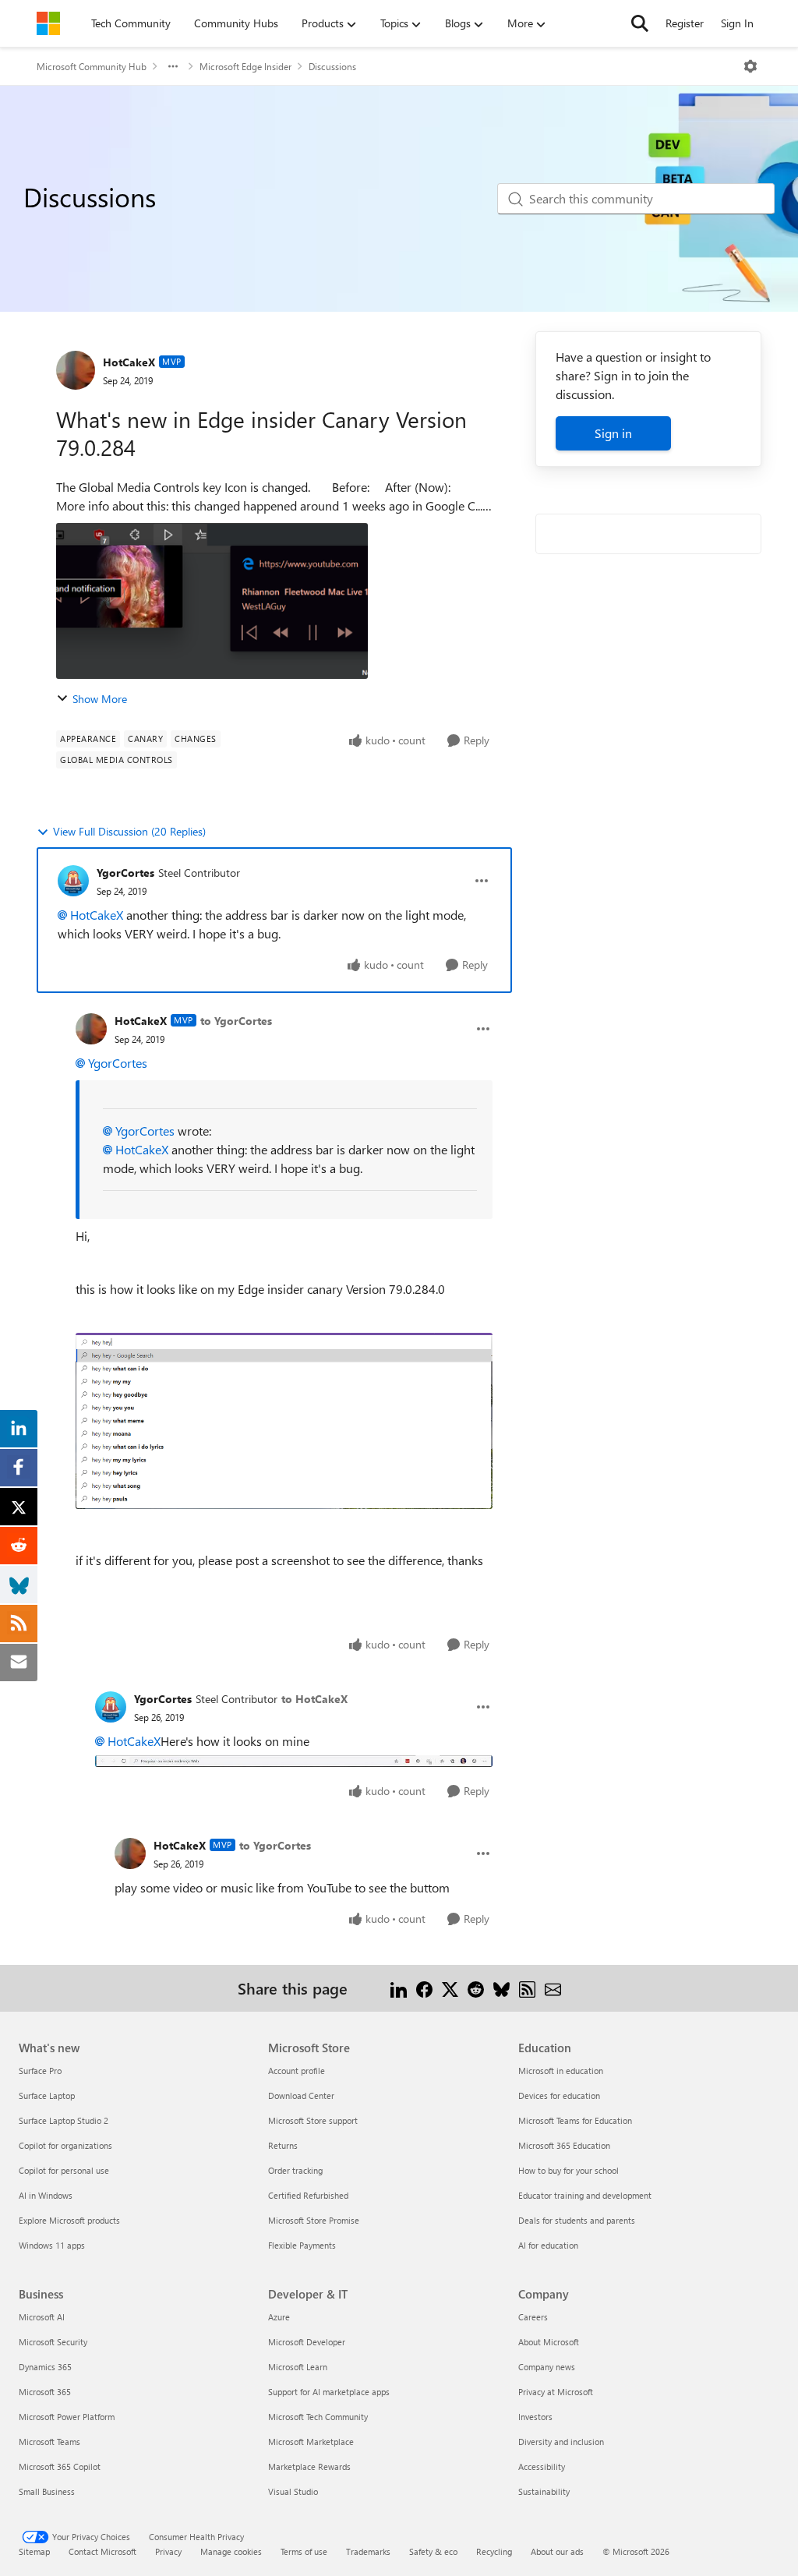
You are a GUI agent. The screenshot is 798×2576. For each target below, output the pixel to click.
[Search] (640, 23)
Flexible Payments (302, 2245)
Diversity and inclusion (561, 2442)
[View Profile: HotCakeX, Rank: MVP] (76, 370)
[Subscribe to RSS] (527, 1988)
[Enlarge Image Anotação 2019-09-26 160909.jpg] (294, 1760)
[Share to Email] (553, 1988)
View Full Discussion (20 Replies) (129, 831)
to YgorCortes (236, 1021)
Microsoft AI (42, 2317)
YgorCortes (125, 873)
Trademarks (368, 2551)
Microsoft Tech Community (318, 2417)
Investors (535, 2417)
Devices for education (559, 2095)
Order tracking (295, 2170)
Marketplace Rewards (309, 2466)
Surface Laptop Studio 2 (64, 2120)
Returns (283, 2145)
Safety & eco (433, 2551)
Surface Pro (40, 2071)
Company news (547, 2367)
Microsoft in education (561, 2071)
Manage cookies (231, 2551)
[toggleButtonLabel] (750, 66)
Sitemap (34, 2551)
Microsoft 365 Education (564, 2145)
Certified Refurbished (308, 2195)
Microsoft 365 (45, 2392)
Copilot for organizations (65, 2145)
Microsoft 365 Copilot (60, 2466)
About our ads (557, 2551)
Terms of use (304, 2551)
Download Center (301, 2095)
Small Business (47, 2491)
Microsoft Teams (49, 2442)
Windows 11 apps (52, 2245)
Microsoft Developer (307, 2342)
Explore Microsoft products (69, 2220)
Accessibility (542, 2466)
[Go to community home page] (48, 23)
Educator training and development (585, 2195)
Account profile (297, 2071)
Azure (279, 2317)
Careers (533, 2317)
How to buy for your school (568, 2170)
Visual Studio (293, 2491)
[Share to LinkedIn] (399, 1988)
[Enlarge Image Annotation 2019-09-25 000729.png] (284, 1421)
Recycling (494, 2551)
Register (685, 23)
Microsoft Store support (313, 2120)
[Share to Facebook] (424, 1988)
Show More (100, 699)
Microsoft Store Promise (314, 2220)
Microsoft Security (53, 2342)
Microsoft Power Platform (67, 2417)
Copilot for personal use (64, 2170)
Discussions (332, 66)
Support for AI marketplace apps (329, 2392)
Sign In (737, 23)
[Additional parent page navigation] (173, 66)
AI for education (548, 2245)
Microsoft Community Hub (92, 66)
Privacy (168, 2551)
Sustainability (544, 2491)
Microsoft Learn (298, 2367)
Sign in (613, 433)
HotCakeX (129, 362)
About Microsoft (549, 2342)
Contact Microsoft (102, 2551)
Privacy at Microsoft (556, 2392)
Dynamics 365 (45, 2367)
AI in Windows (46, 2195)
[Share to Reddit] (476, 1988)
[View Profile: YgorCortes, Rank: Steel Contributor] (73, 881)
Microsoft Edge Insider (245, 66)
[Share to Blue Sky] (501, 1988)
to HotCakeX (314, 1699)
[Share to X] (450, 1988)
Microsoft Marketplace (311, 2442)
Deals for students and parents (577, 2220)
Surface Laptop (47, 2095)
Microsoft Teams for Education (575, 2120)
